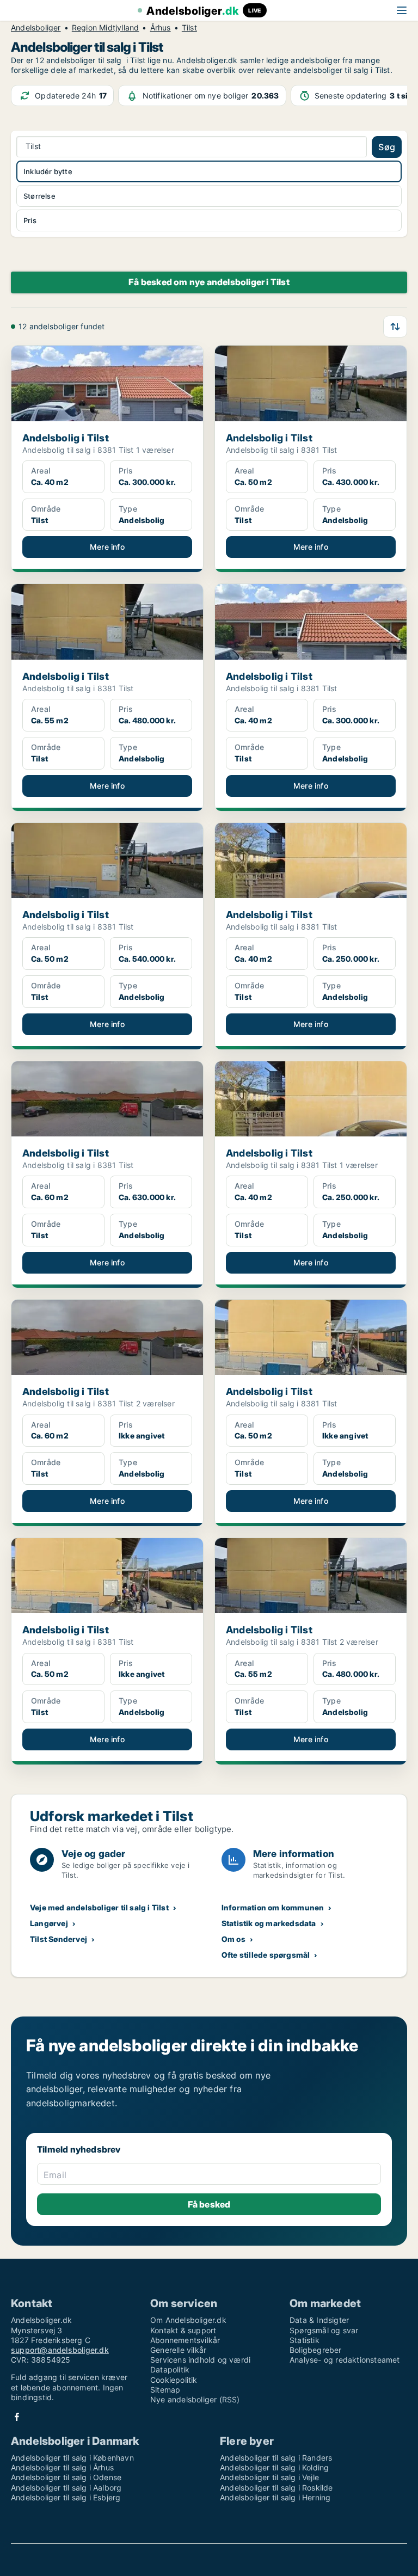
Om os (233, 1939)
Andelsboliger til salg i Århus (62, 2467)
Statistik (305, 2340)
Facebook (17, 2417)
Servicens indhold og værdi (200, 2360)
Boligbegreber (316, 2350)
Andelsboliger (36, 28)
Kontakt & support (183, 2330)
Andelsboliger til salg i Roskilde (276, 2488)
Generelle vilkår (178, 2350)
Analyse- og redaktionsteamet (345, 2360)
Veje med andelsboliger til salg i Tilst (99, 1907)
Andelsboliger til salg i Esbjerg (66, 2497)
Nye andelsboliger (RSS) (195, 2399)
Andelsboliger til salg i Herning (275, 2497)
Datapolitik (170, 2369)
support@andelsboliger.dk (60, 2350)
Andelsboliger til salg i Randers (276, 2458)
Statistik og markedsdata (269, 1923)
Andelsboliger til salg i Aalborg (66, 2488)
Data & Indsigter (319, 2320)
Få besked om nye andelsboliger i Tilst (209, 282)
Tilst (189, 28)
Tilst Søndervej (59, 1939)
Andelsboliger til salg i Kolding (274, 2467)
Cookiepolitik (174, 2380)
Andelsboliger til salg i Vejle (269, 2477)
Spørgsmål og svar (324, 2330)
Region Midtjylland (106, 28)
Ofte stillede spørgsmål (266, 1955)
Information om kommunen (273, 1907)
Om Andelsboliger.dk (188, 2320)
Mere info (107, 547)
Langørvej (49, 1923)
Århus (161, 28)
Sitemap (165, 2390)
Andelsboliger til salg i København (72, 2458)
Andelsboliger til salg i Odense (66, 2477)
